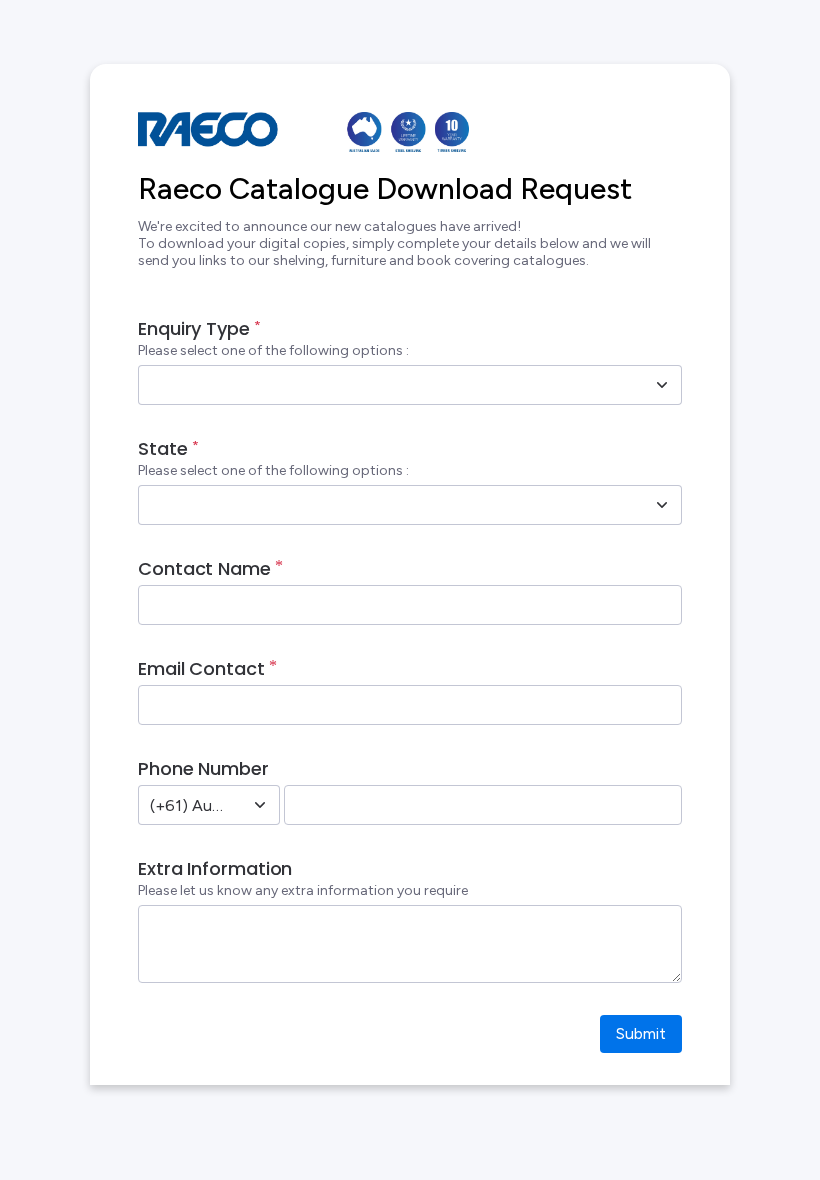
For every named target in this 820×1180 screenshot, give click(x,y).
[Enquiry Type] (662, 385)
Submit (641, 1033)
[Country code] (260, 805)
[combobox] (388, 385)
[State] (662, 505)
